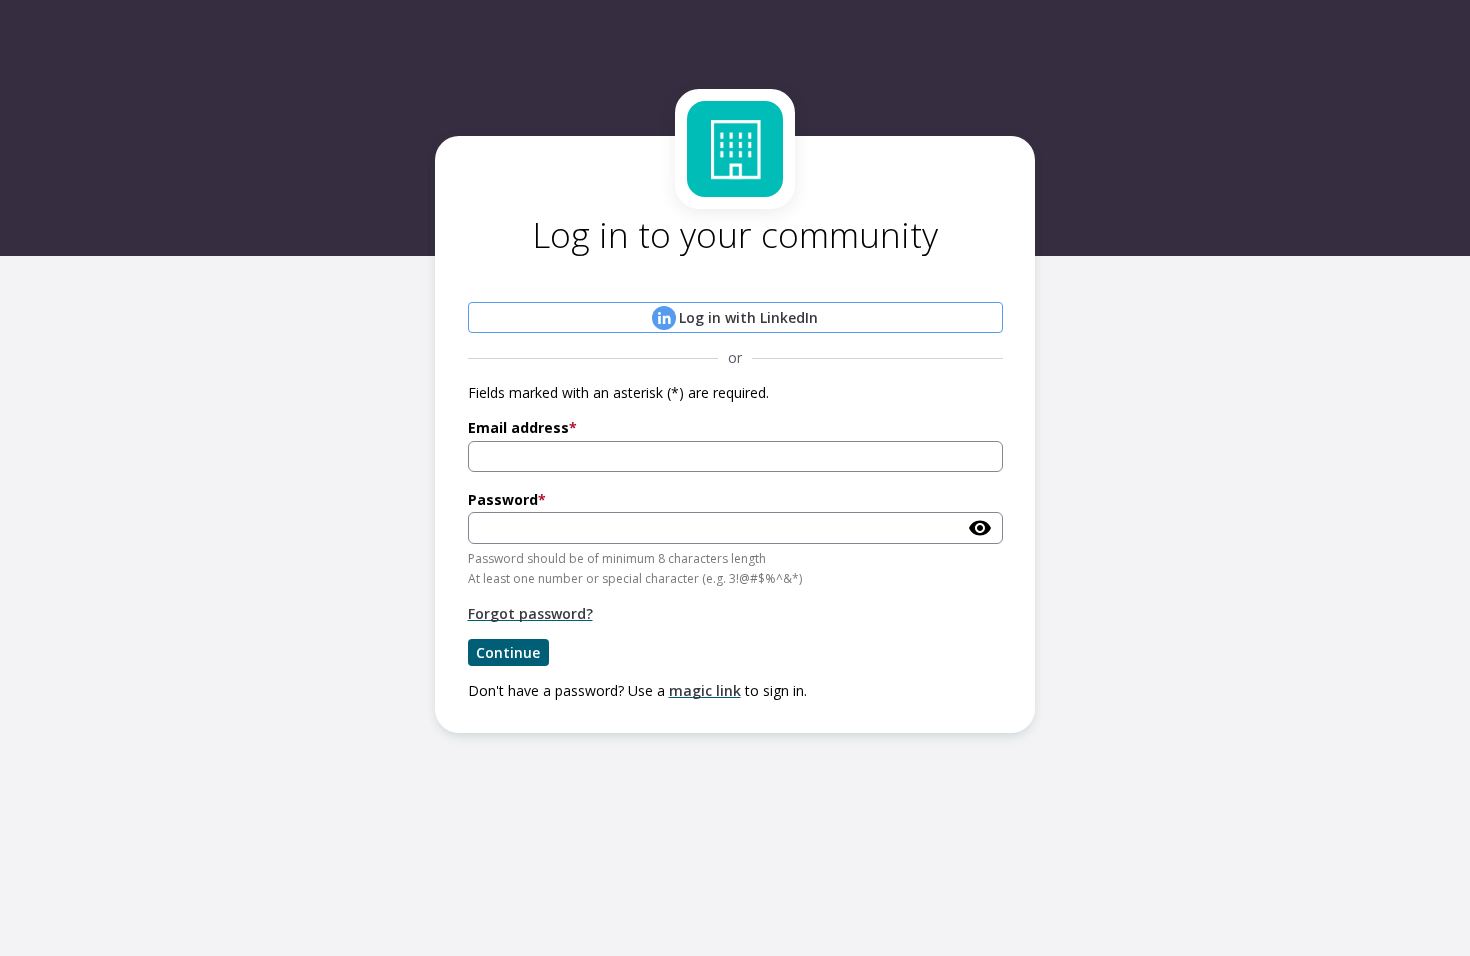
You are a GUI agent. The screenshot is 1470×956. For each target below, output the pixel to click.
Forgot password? (530, 613)
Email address (518, 427)
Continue (508, 652)
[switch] (980, 528)
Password (503, 499)
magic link (705, 690)
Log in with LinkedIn (748, 317)
